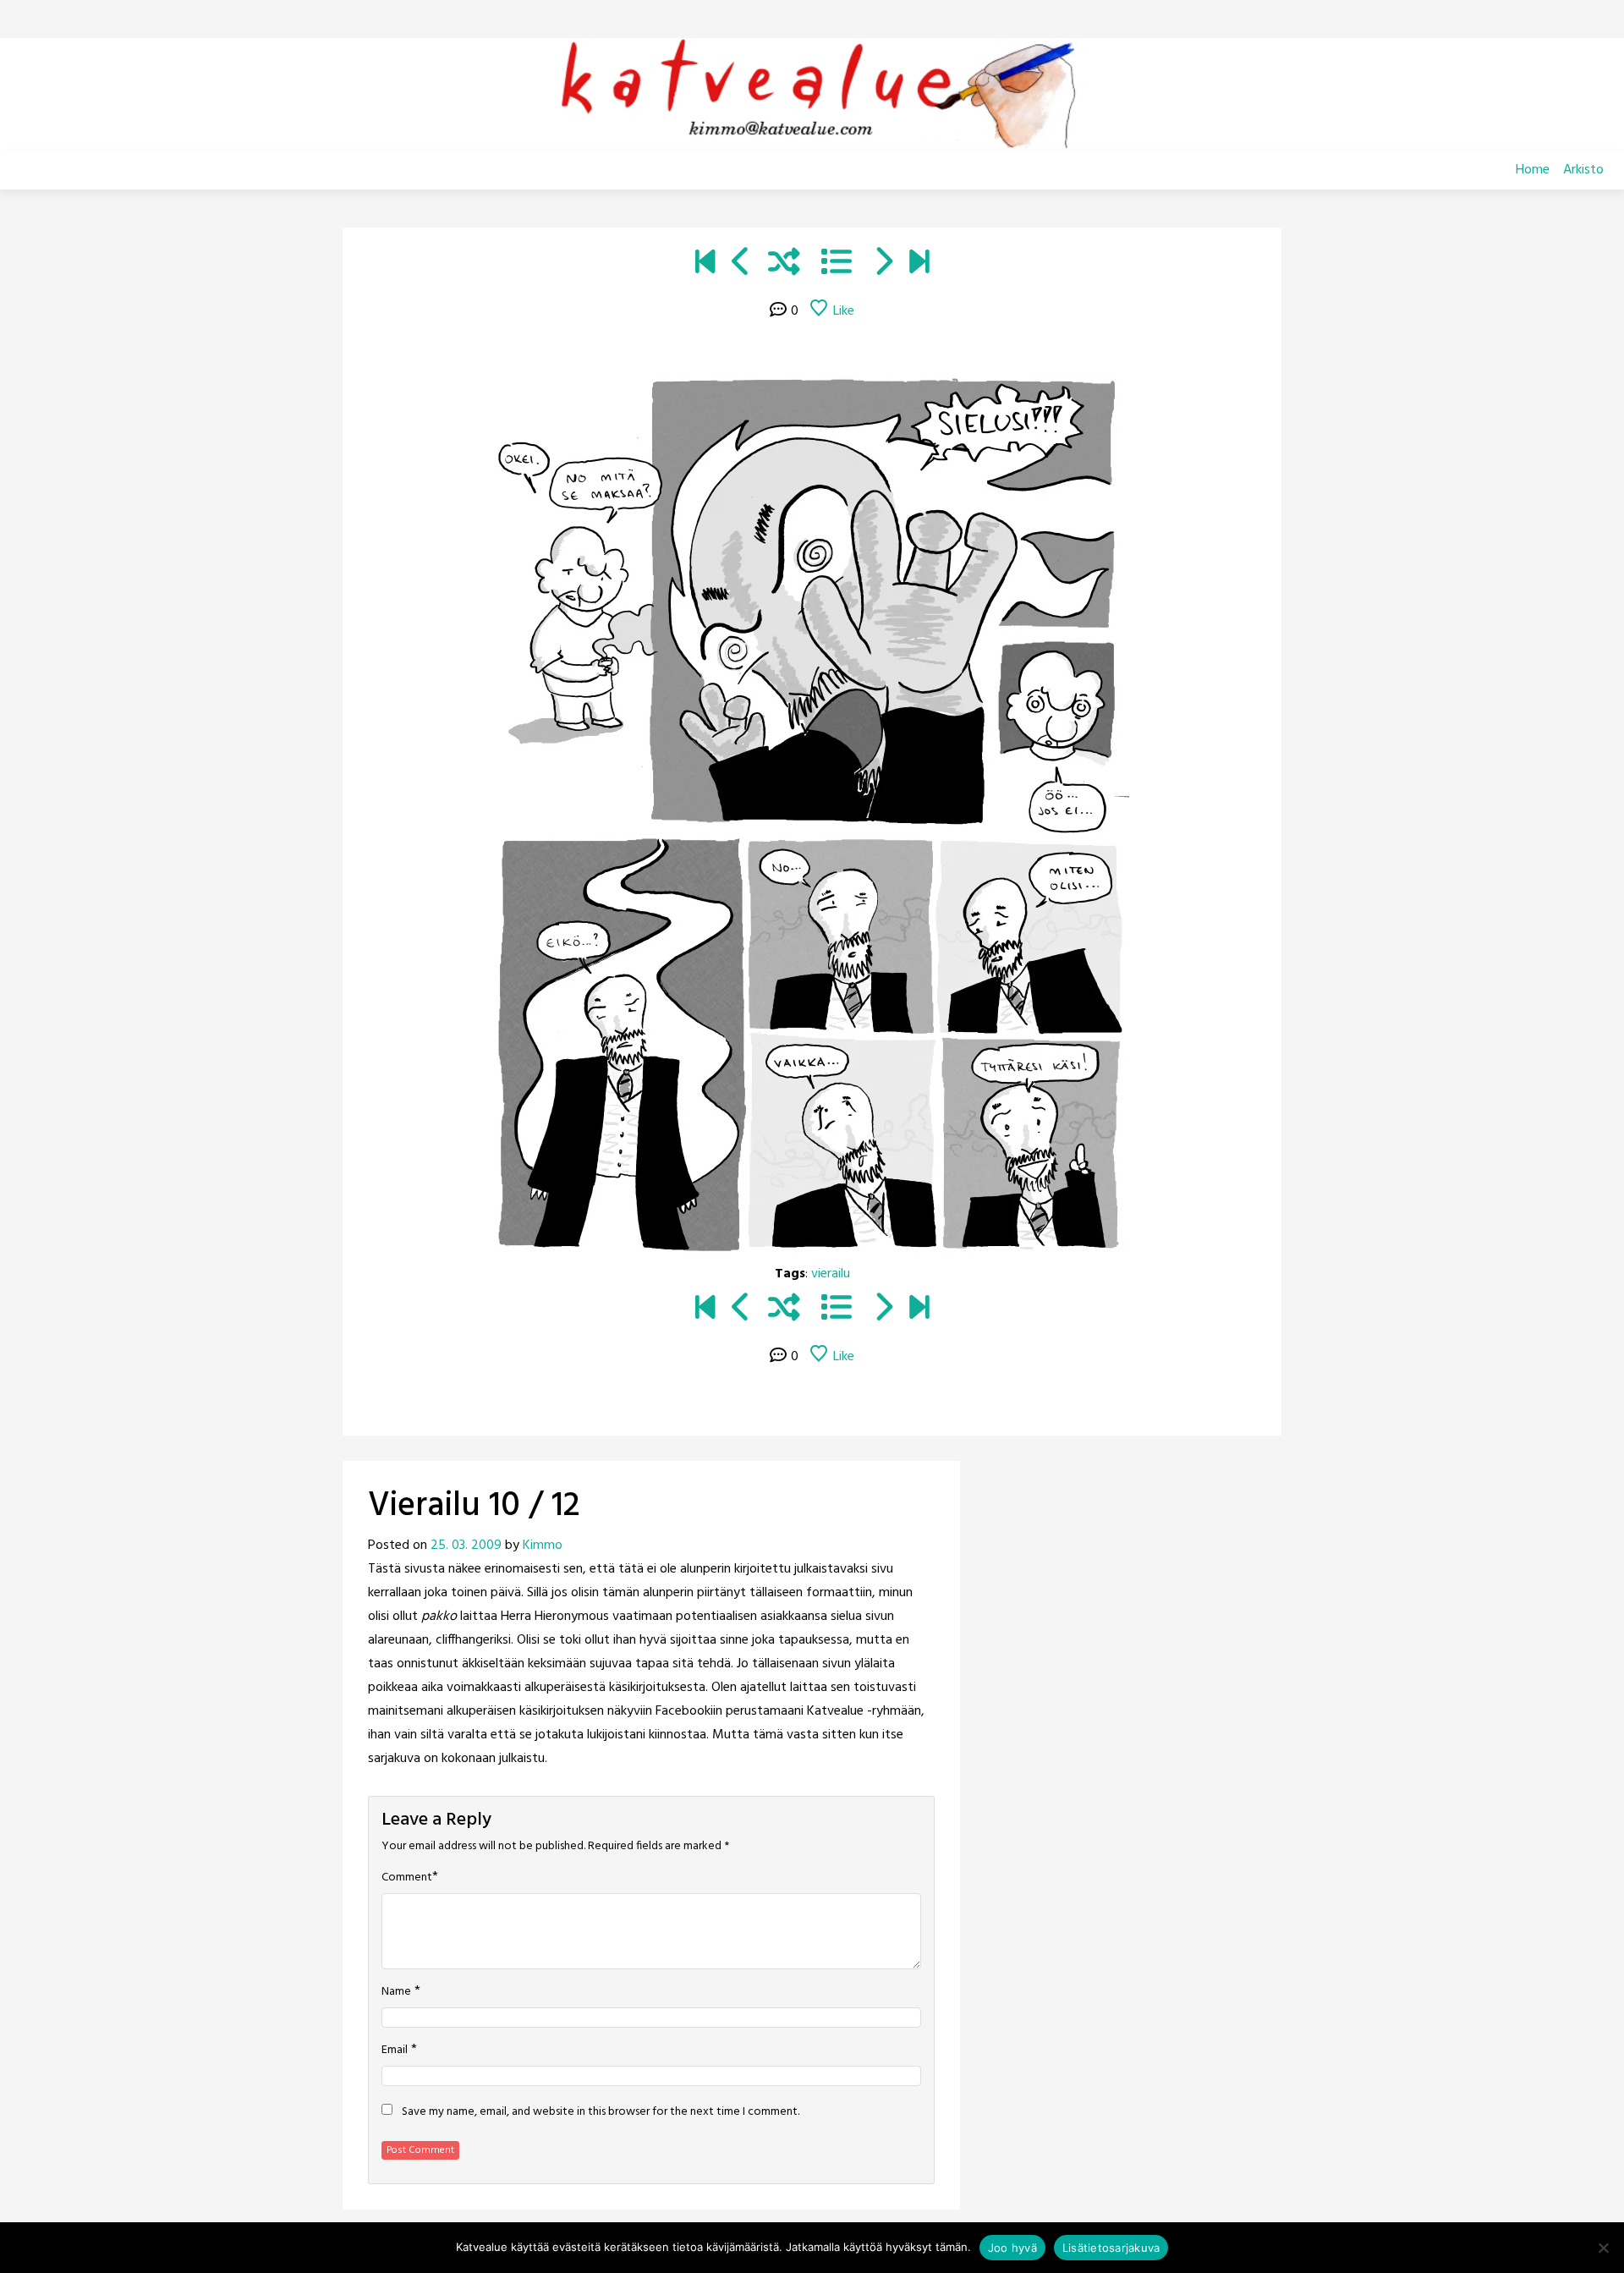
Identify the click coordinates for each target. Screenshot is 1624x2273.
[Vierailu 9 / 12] (741, 265)
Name (396, 1992)
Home (1533, 170)
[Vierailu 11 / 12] (883, 265)
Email (395, 2051)
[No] (1603, 2248)
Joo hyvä (1012, 2248)
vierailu (831, 1274)
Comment (407, 1878)
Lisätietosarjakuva (1111, 2248)
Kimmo (543, 1546)
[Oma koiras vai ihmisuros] (919, 265)
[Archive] (837, 265)
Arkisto (1583, 170)
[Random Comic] (784, 265)
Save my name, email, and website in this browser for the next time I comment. (601, 2112)
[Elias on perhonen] (705, 265)
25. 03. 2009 (466, 1546)
